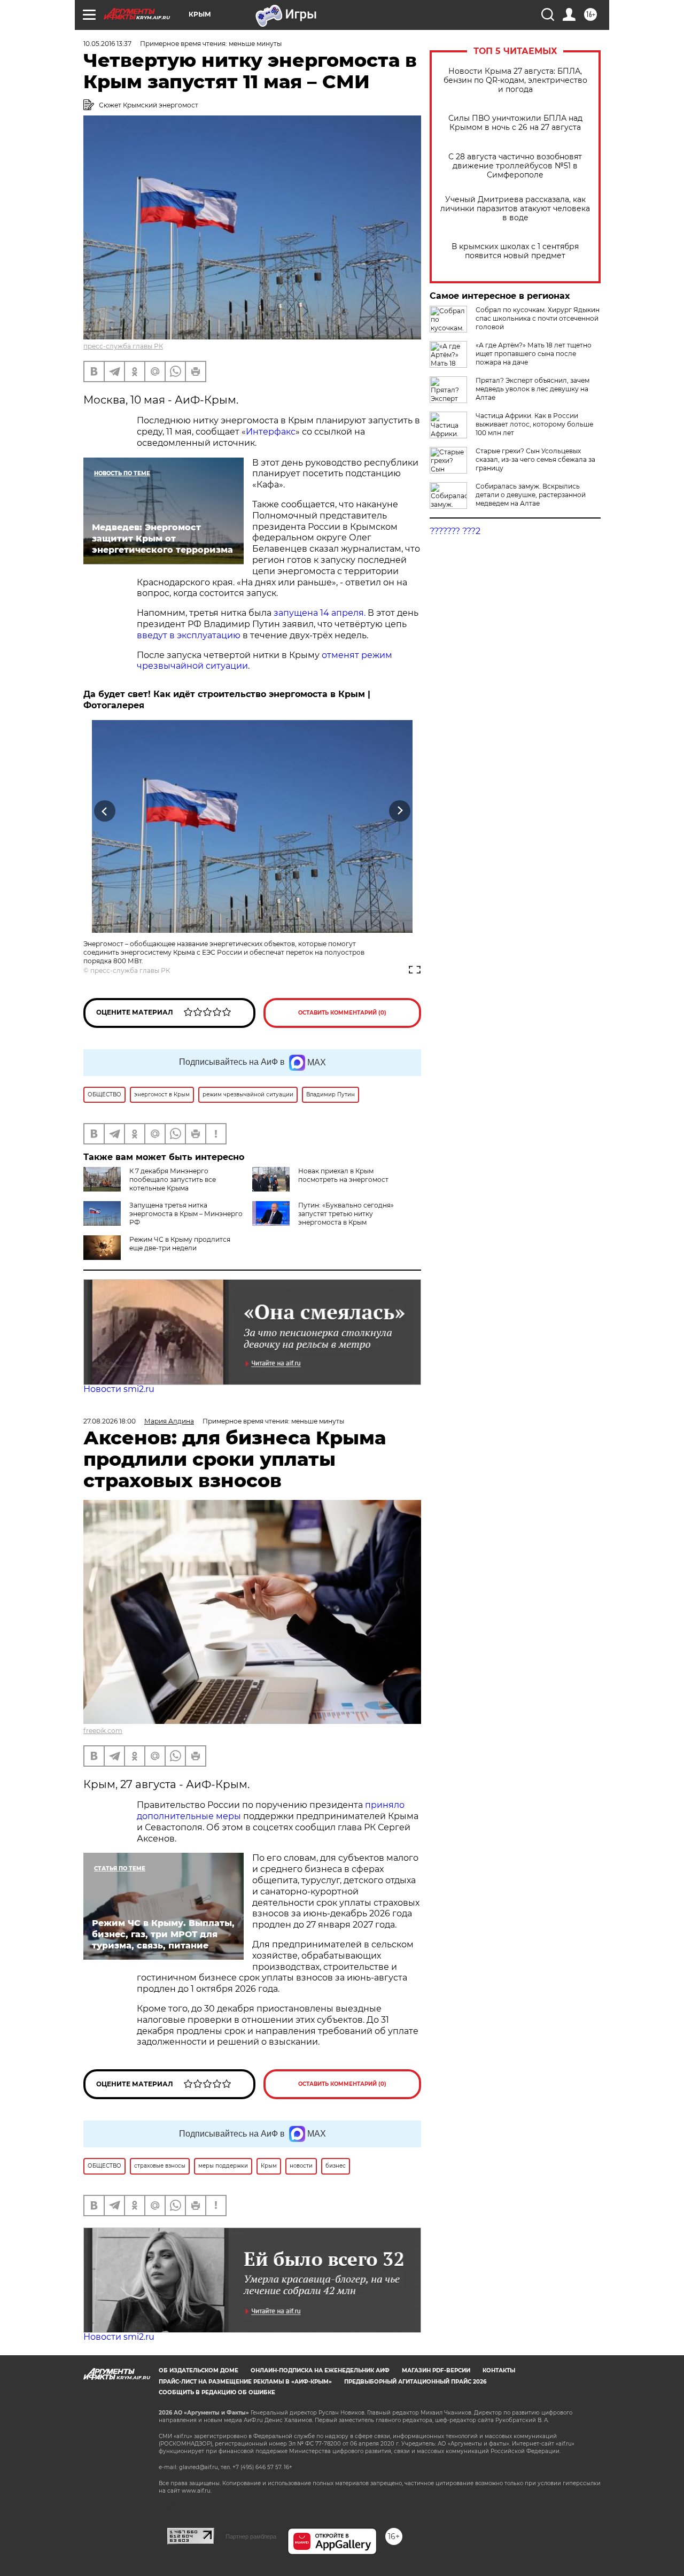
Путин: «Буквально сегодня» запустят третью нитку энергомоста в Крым (346, 1214)
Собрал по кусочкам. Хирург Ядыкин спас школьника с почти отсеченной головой (538, 318)
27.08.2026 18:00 (110, 1421)
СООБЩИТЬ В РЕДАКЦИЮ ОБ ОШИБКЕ (217, 2392)
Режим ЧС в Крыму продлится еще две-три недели (180, 1244)
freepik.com (103, 1731)
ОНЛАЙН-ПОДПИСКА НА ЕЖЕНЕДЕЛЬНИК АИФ (320, 2370)
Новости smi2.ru (119, 1389)
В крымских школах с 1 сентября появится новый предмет (515, 251)
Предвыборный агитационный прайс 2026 (415, 2382)
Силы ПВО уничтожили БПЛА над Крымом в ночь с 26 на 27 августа (515, 123)
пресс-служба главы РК (123, 346)
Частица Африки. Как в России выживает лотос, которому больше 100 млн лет (534, 424)
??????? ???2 (455, 531)
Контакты (499, 2370)
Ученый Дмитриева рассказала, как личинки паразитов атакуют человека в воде (515, 209)
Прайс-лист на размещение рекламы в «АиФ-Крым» (245, 2382)
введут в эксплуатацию (189, 635)
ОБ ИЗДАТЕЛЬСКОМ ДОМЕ (199, 2370)
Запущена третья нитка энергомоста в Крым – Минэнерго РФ (186, 1214)
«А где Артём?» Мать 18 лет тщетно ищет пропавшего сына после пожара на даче (534, 354)
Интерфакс (271, 432)
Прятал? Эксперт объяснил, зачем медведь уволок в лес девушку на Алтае (533, 389)
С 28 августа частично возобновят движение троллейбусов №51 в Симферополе (515, 166)
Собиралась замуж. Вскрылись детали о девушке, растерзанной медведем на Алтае (531, 495)
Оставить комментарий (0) (342, 1013)
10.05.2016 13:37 (107, 44)
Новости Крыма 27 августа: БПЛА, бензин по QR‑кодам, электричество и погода (515, 80)
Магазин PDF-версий (436, 2370)
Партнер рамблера (251, 2536)
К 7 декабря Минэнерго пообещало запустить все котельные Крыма (173, 1179)
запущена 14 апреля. (320, 613)
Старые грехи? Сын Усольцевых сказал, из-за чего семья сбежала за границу (535, 459)
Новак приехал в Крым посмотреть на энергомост (343, 1175)
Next (400, 811)
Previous (105, 811)
